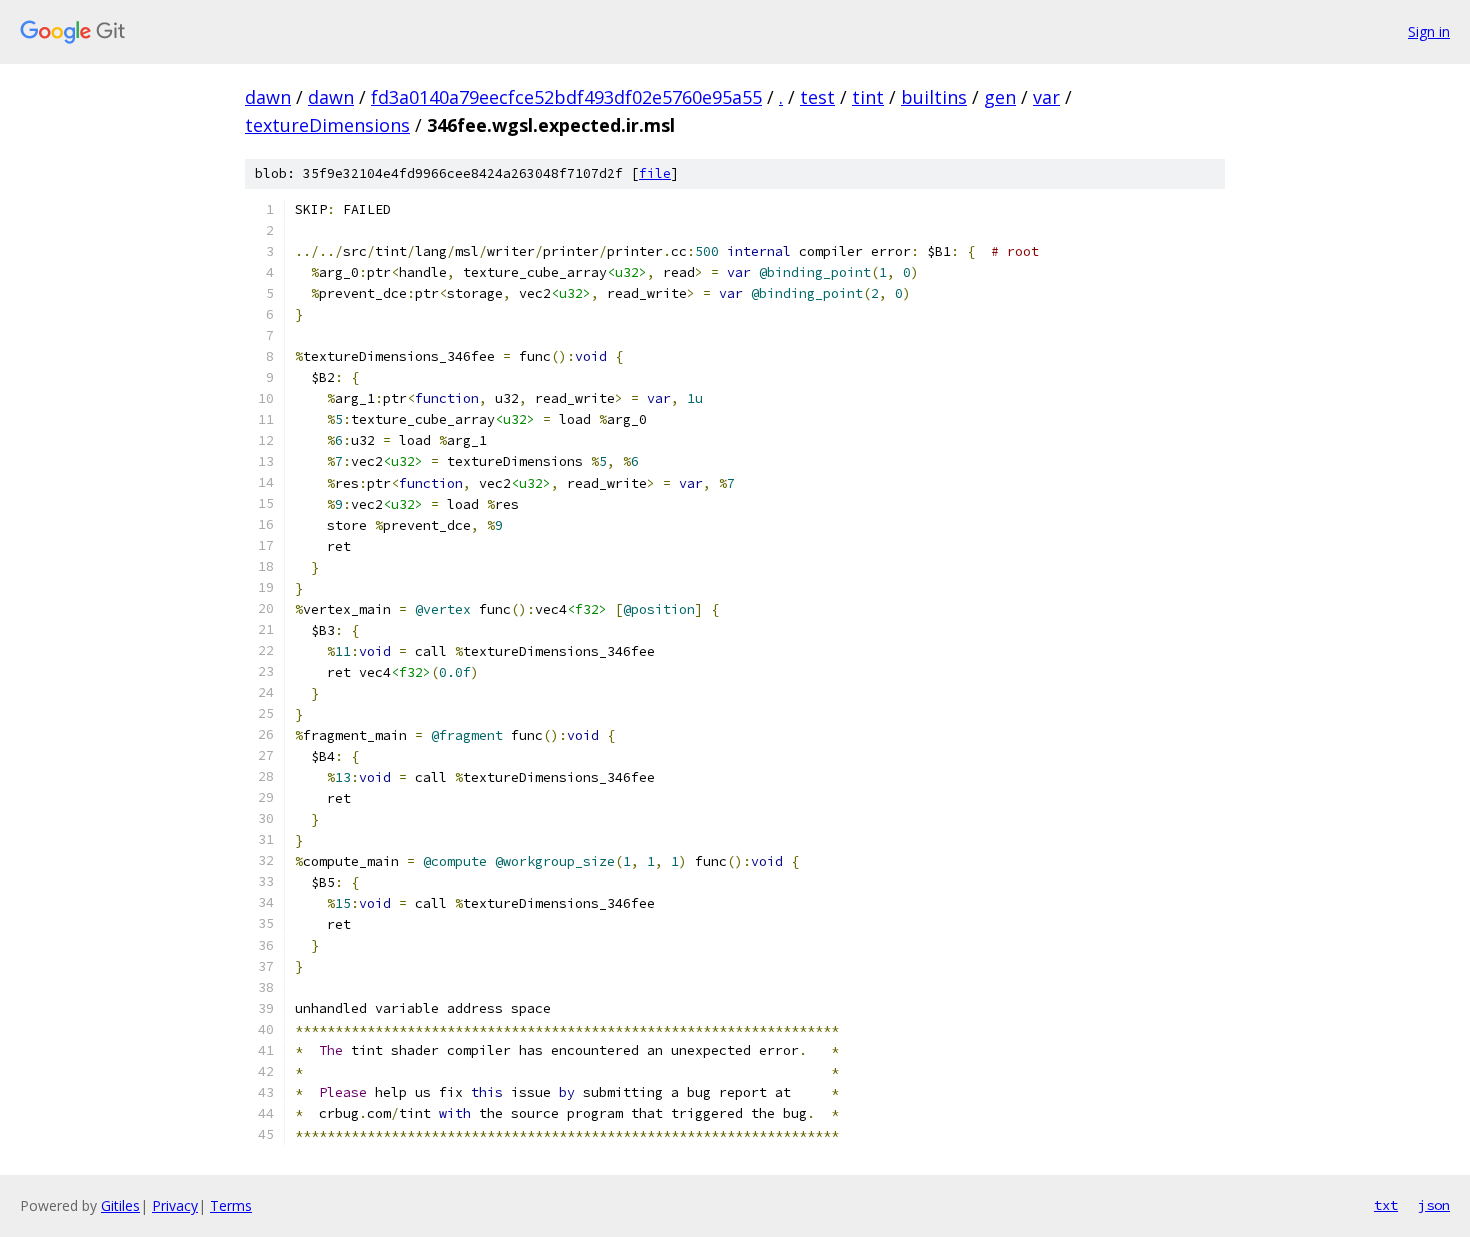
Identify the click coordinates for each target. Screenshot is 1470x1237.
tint (868, 97)
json (1434, 1205)
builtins (934, 97)
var (1046, 97)
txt (1386, 1205)
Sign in (1429, 31)
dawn (268, 97)
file (655, 173)
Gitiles (120, 1205)
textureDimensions (327, 125)
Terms (231, 1205)
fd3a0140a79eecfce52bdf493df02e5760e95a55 (566, 97)
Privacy (175, 1205)
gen (1000, 97)
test (817, 97)
